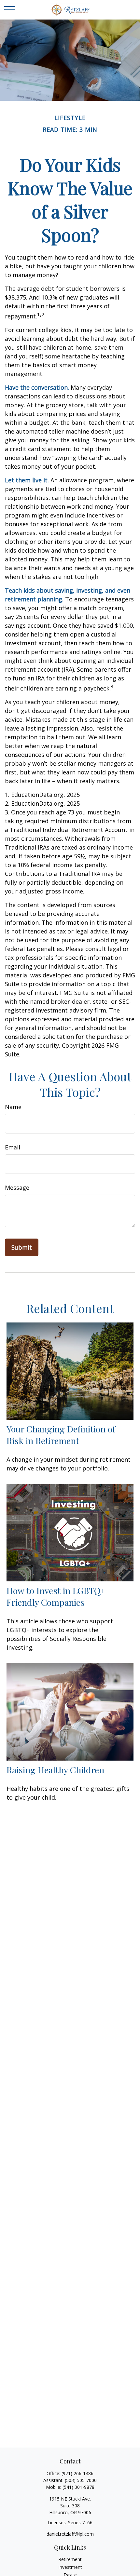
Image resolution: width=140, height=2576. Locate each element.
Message (17, 1187)
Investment (70, 2567)
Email (13, 1147)
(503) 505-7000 (81, 2480)
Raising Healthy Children (55, 1770)
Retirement (70, 2559)
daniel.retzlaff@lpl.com (70, 2534)
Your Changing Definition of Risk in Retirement (61, 1435)
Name (13, 1107)
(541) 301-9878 (78, 2487)
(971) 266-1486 (77, 2473)
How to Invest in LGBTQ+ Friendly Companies (56, 1596)
